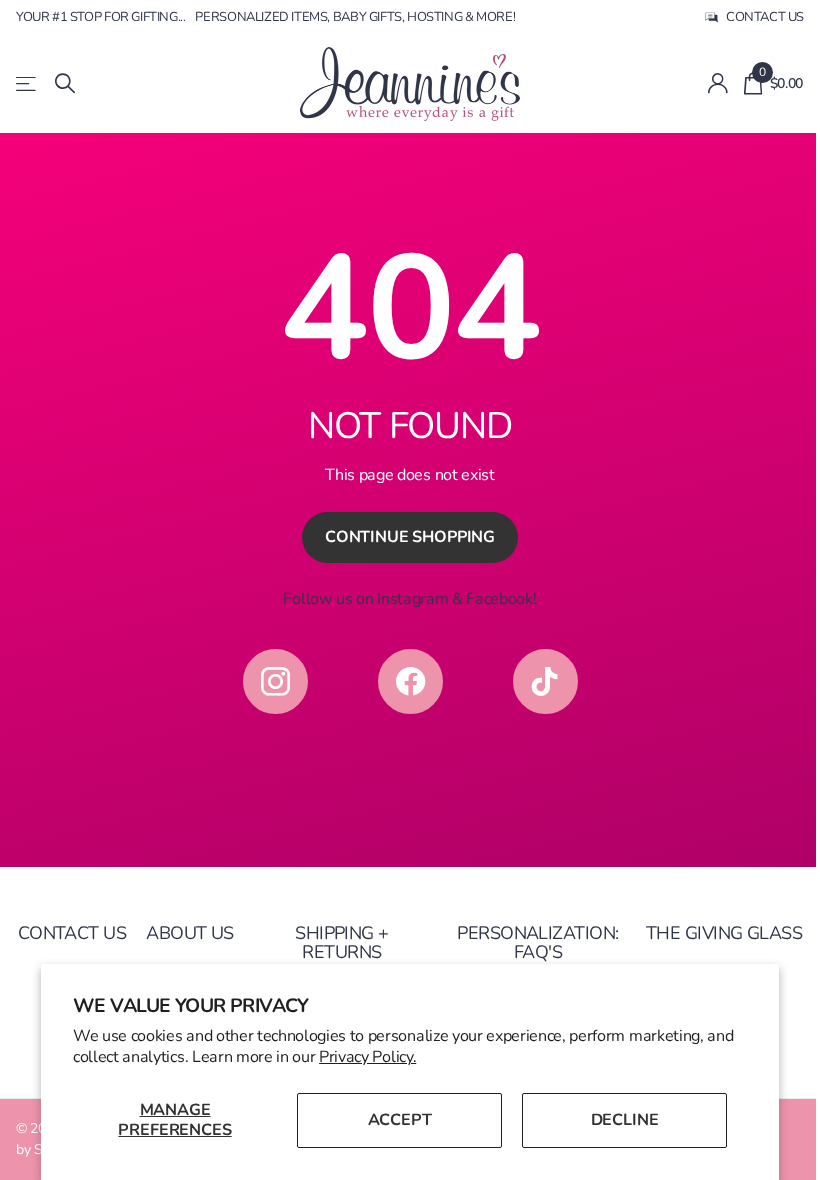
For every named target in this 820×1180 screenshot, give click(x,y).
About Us (190, 933)
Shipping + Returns (342, 942)
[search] (65, 83)
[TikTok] (545, 681)
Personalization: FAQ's (537, 942)
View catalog (27, 83)
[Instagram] (275, 681)
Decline (625, 1120)
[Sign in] (717, 83)
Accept (400, 1120)
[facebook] (410, 681)
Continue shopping (410, 537)
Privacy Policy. (367, 1057)
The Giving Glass (724, 933)
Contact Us (72, 933)
